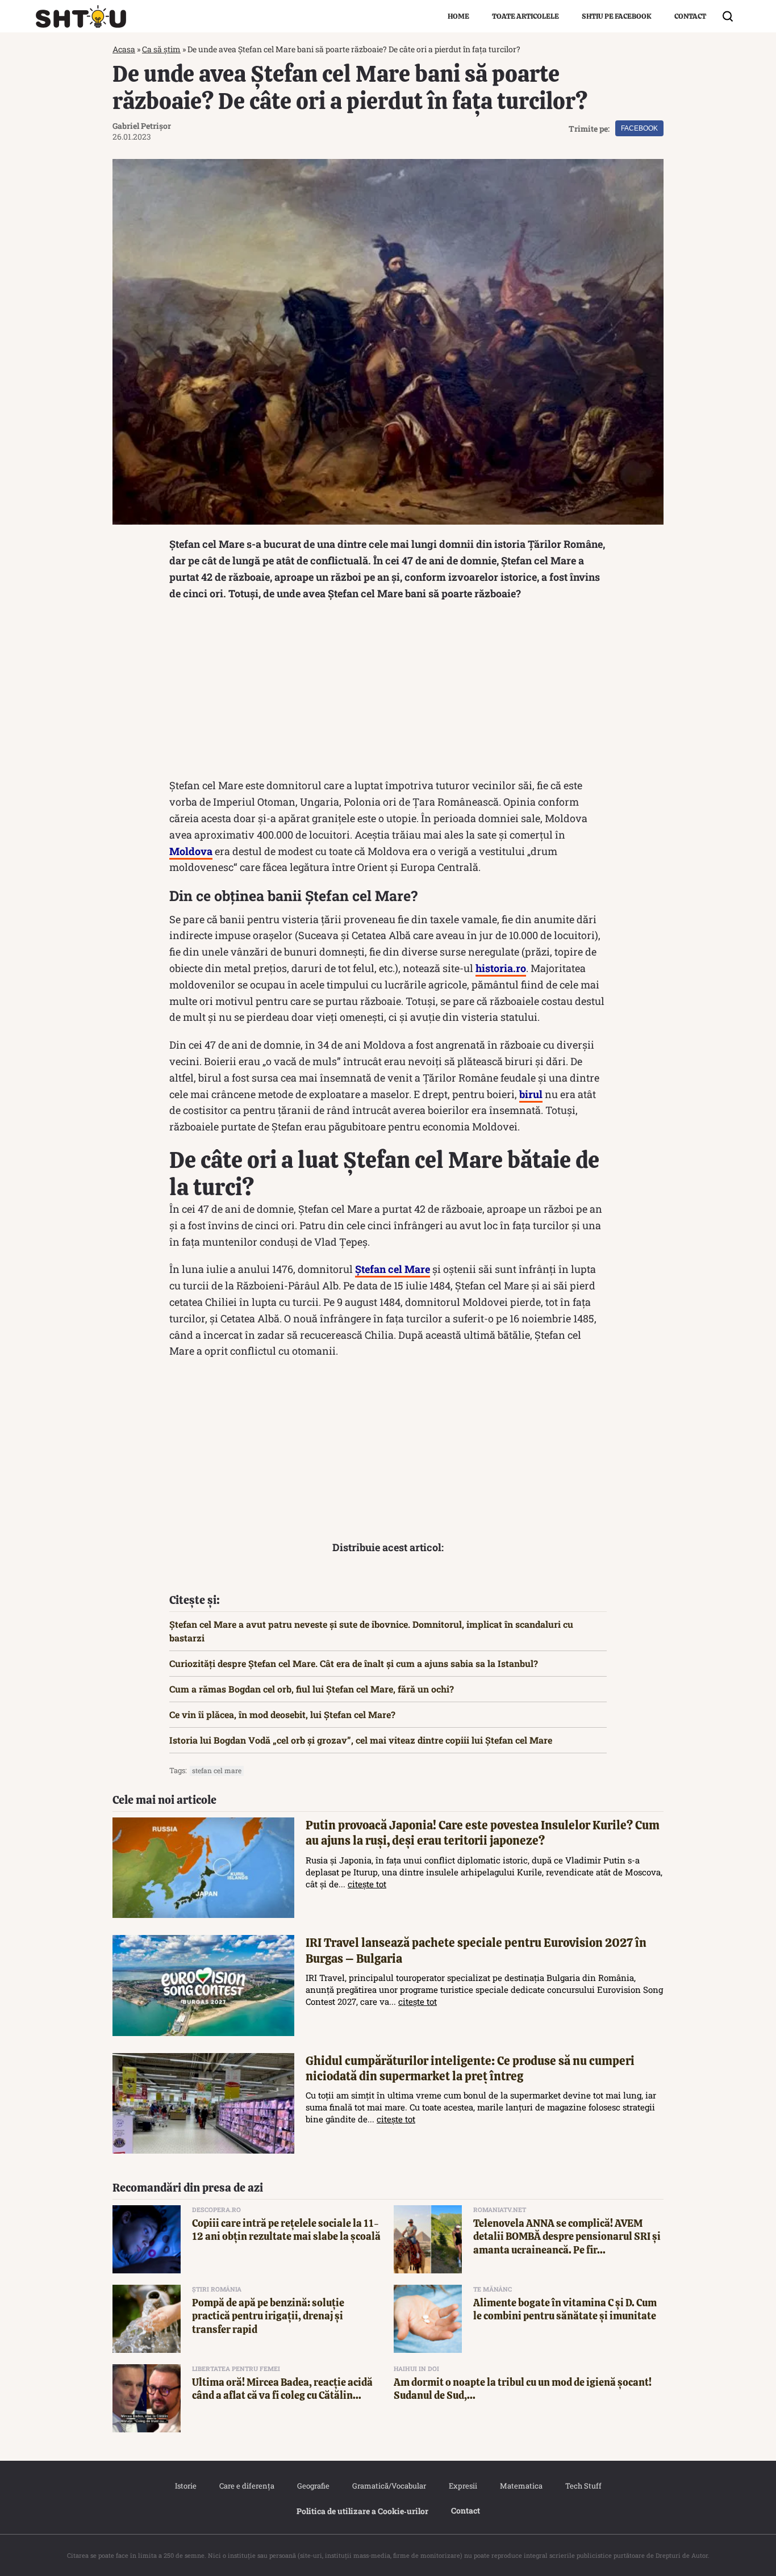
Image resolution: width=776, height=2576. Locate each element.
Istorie (186, 2486)
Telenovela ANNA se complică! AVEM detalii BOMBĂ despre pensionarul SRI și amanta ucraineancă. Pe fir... (567, 2236)
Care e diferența (247, 2486)
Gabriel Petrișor (142, 126)
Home (458, 16)
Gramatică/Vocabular (389, 2486)
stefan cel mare (217, 1770)
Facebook (639, 128)
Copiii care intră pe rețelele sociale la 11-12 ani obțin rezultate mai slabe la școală (286, 2230)
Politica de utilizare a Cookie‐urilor (362, 2511)
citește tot (367, 1884)
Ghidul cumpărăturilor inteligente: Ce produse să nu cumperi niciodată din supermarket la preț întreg (470, 2068)
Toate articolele (525, 16)
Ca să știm (161, 49)
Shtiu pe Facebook (617, 16)
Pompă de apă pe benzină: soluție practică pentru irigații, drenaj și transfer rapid (268, 2316)
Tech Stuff (583, 2486)
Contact (690, 16)
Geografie (313, 2486)
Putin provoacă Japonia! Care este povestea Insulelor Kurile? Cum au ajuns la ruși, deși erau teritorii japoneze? (483, 1833)
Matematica (521, 2486)
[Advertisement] (388, 692)
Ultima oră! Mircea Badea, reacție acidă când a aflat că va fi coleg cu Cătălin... (282, 2389)
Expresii (463, 2486)
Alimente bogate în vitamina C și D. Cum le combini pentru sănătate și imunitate (565, 2309)
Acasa (124, 49)
